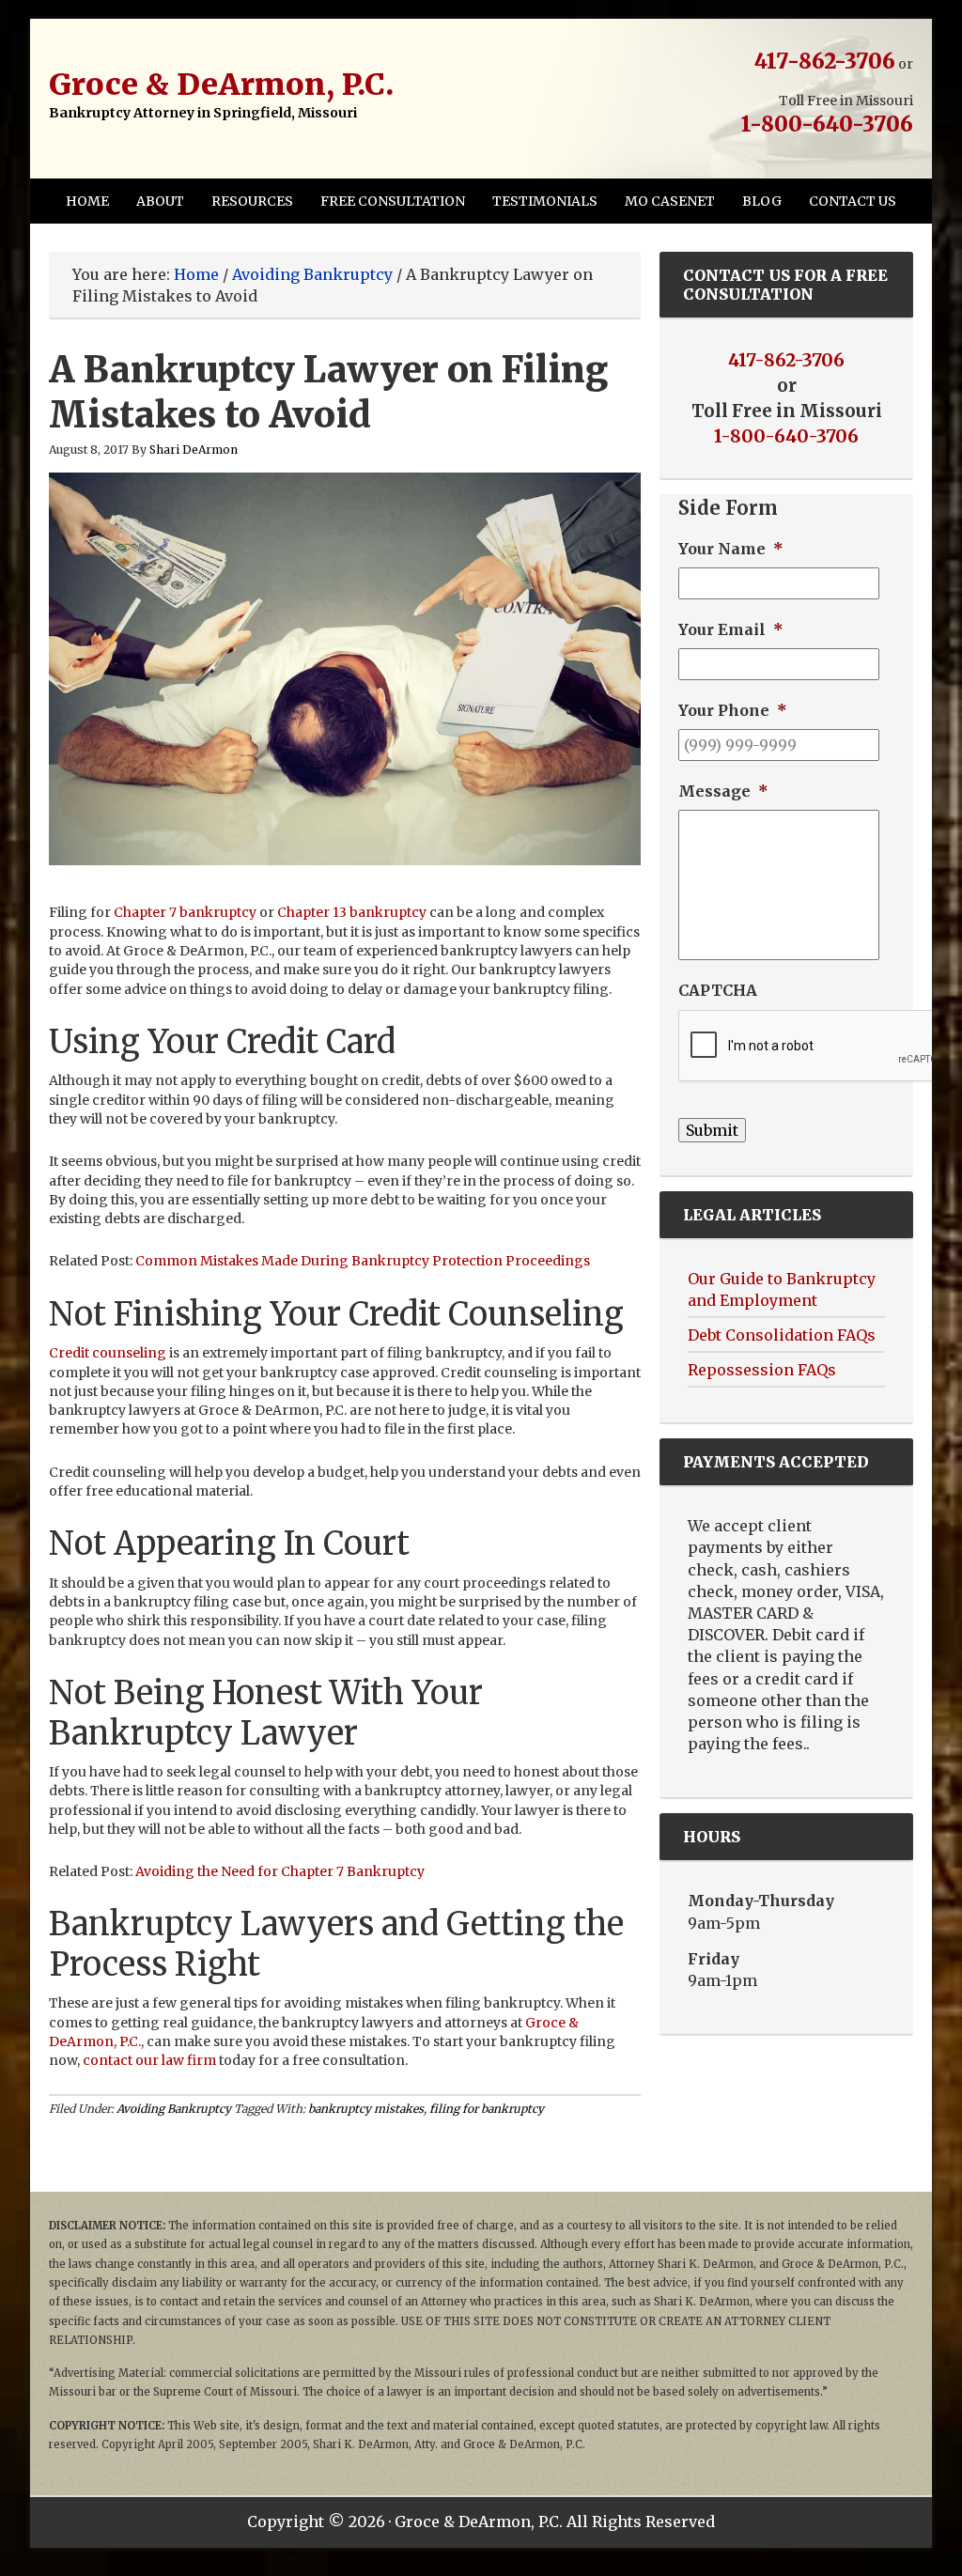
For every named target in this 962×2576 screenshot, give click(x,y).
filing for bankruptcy (487, 2109)
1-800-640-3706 (827, 124)
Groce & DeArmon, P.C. (221, 85)
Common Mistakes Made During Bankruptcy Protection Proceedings (363, 1261)
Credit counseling (108, 1353)
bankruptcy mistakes (366, 2109)
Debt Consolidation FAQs (782, 1335)
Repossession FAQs (762, 1370)
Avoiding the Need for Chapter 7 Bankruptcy (280, 1871)
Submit (712, 1130)
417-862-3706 (825, 61)
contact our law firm (149, 2060)
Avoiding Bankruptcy (174, 2109)
